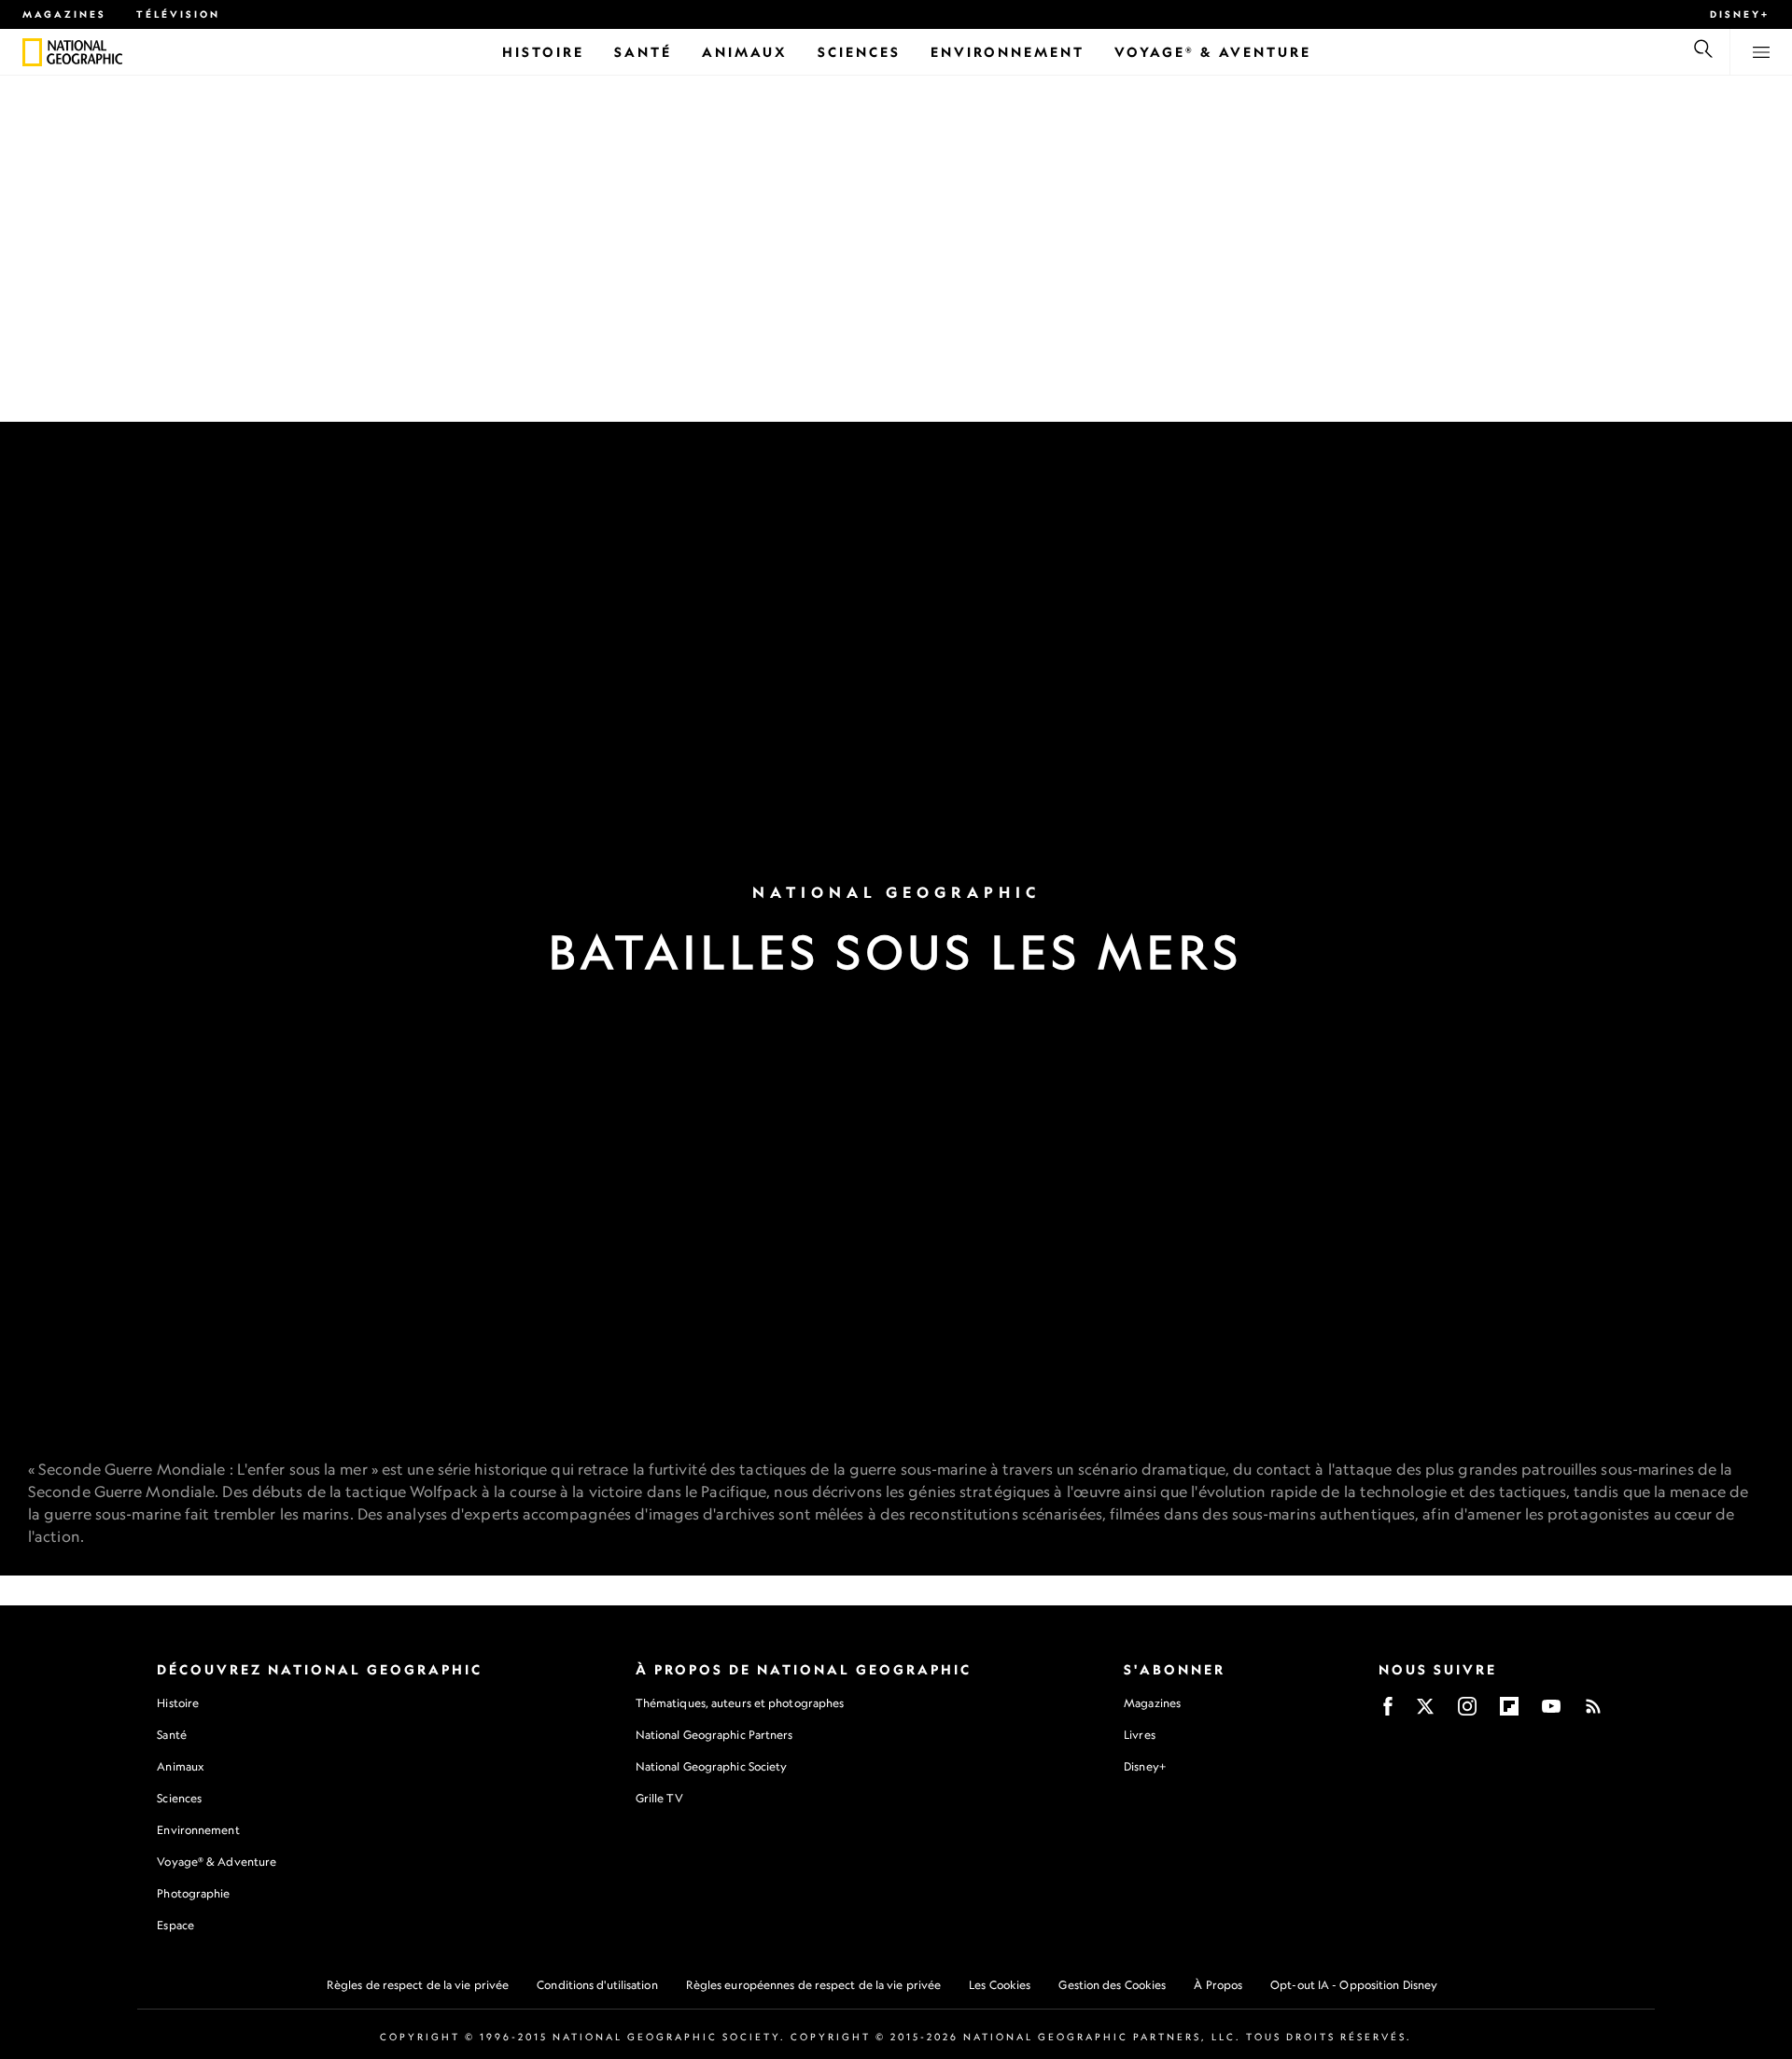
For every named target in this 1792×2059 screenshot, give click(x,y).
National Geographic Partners (714, 1735)
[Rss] (1593, 1712)
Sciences (179, 1798)
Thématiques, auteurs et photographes (740, 1703)
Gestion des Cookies (1112, 1985)
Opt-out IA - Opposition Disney (1354, 1985)
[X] (1425, 1712)
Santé (172, 1735)
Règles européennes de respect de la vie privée (814, 1985)
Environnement (198, 1830)
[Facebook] (1388, 1712)
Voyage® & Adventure (217, 1862)
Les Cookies (1000, 1985)
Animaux (180, 1766)
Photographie (193, 1893)
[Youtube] (1551, 1712)
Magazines (64, 14)
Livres (1140, 1735)
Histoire (178, 1703)
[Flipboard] (1509, 1712)
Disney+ (1740, 14)
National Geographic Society (712, 1766)
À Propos (1218, 1985)
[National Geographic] (32, 52)
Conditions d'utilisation (597, 1985)
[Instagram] (1467, 1712)
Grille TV (659, 1798)
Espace (175, 1925)
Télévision (178, 14)
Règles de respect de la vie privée (418, 1985)
